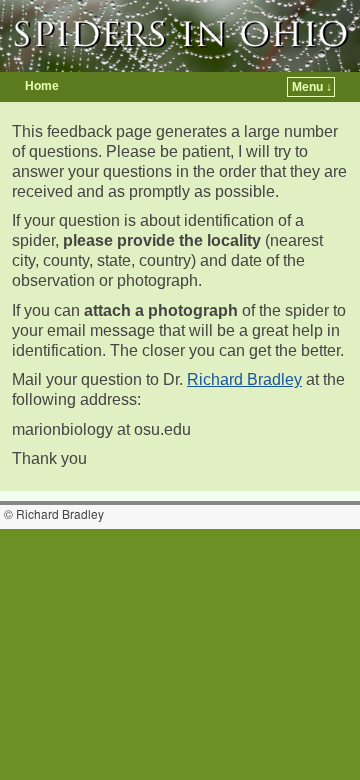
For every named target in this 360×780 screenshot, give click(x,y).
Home (42, 86)
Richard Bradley (244, 379)
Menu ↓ (312, 87)
